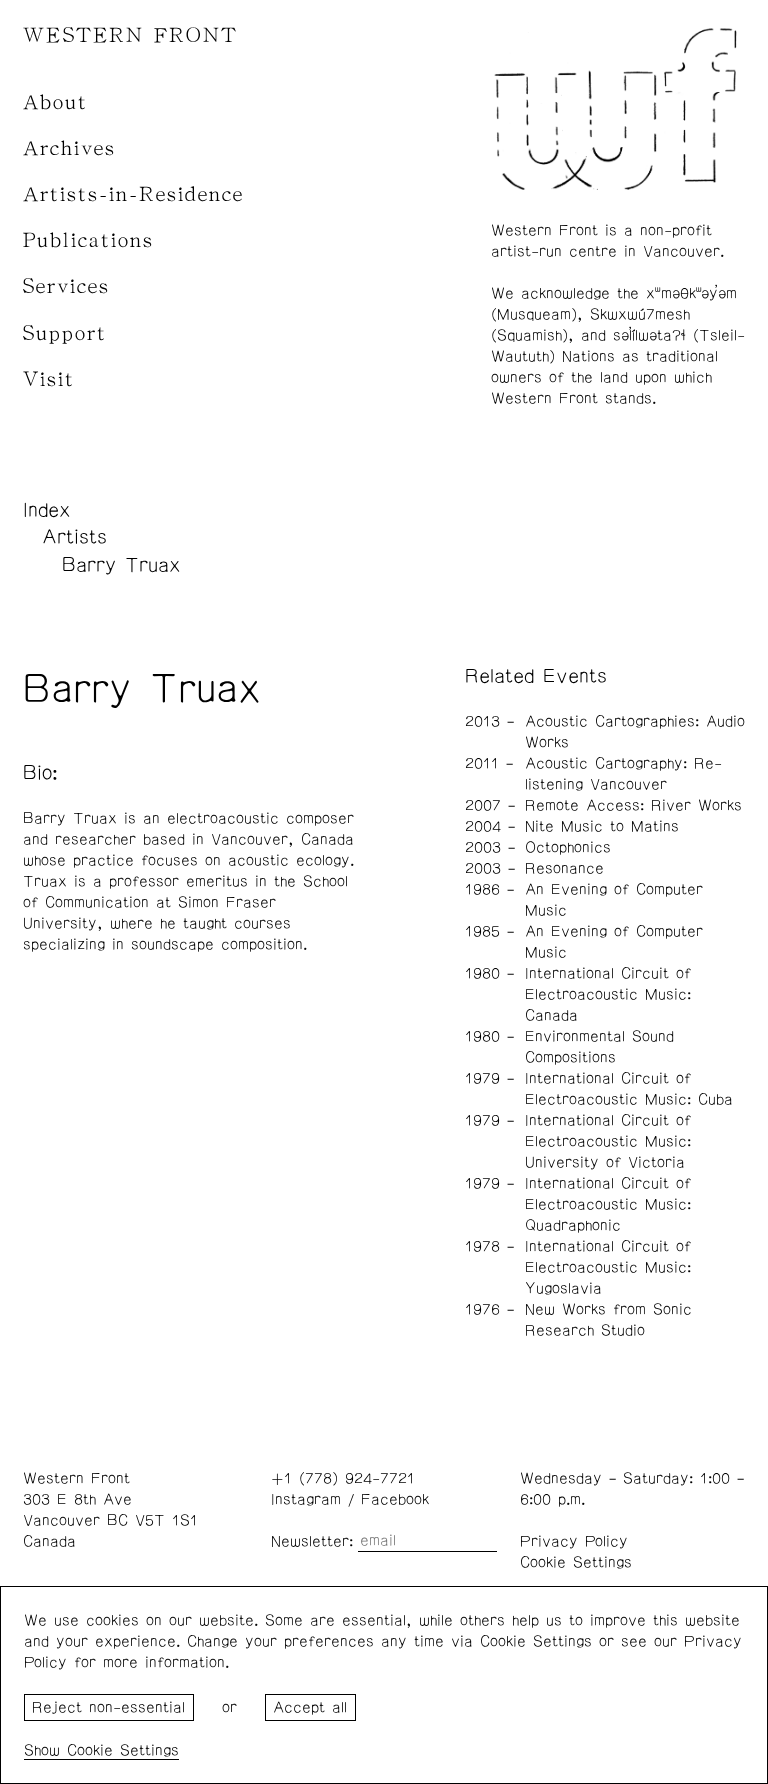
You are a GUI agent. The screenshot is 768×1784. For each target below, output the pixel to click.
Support (65, 333)
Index (47, 510)
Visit (49, 379)
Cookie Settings (576, 1562)
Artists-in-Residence (133, 194)
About (55, 102)
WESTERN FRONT (130, 35)
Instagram (306, 1499)
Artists (74, 537)
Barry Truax (121, 565)
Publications (88, 240)
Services (66, 286)
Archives (69, 148)
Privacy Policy (574, 1541)
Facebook (395, 1499)
